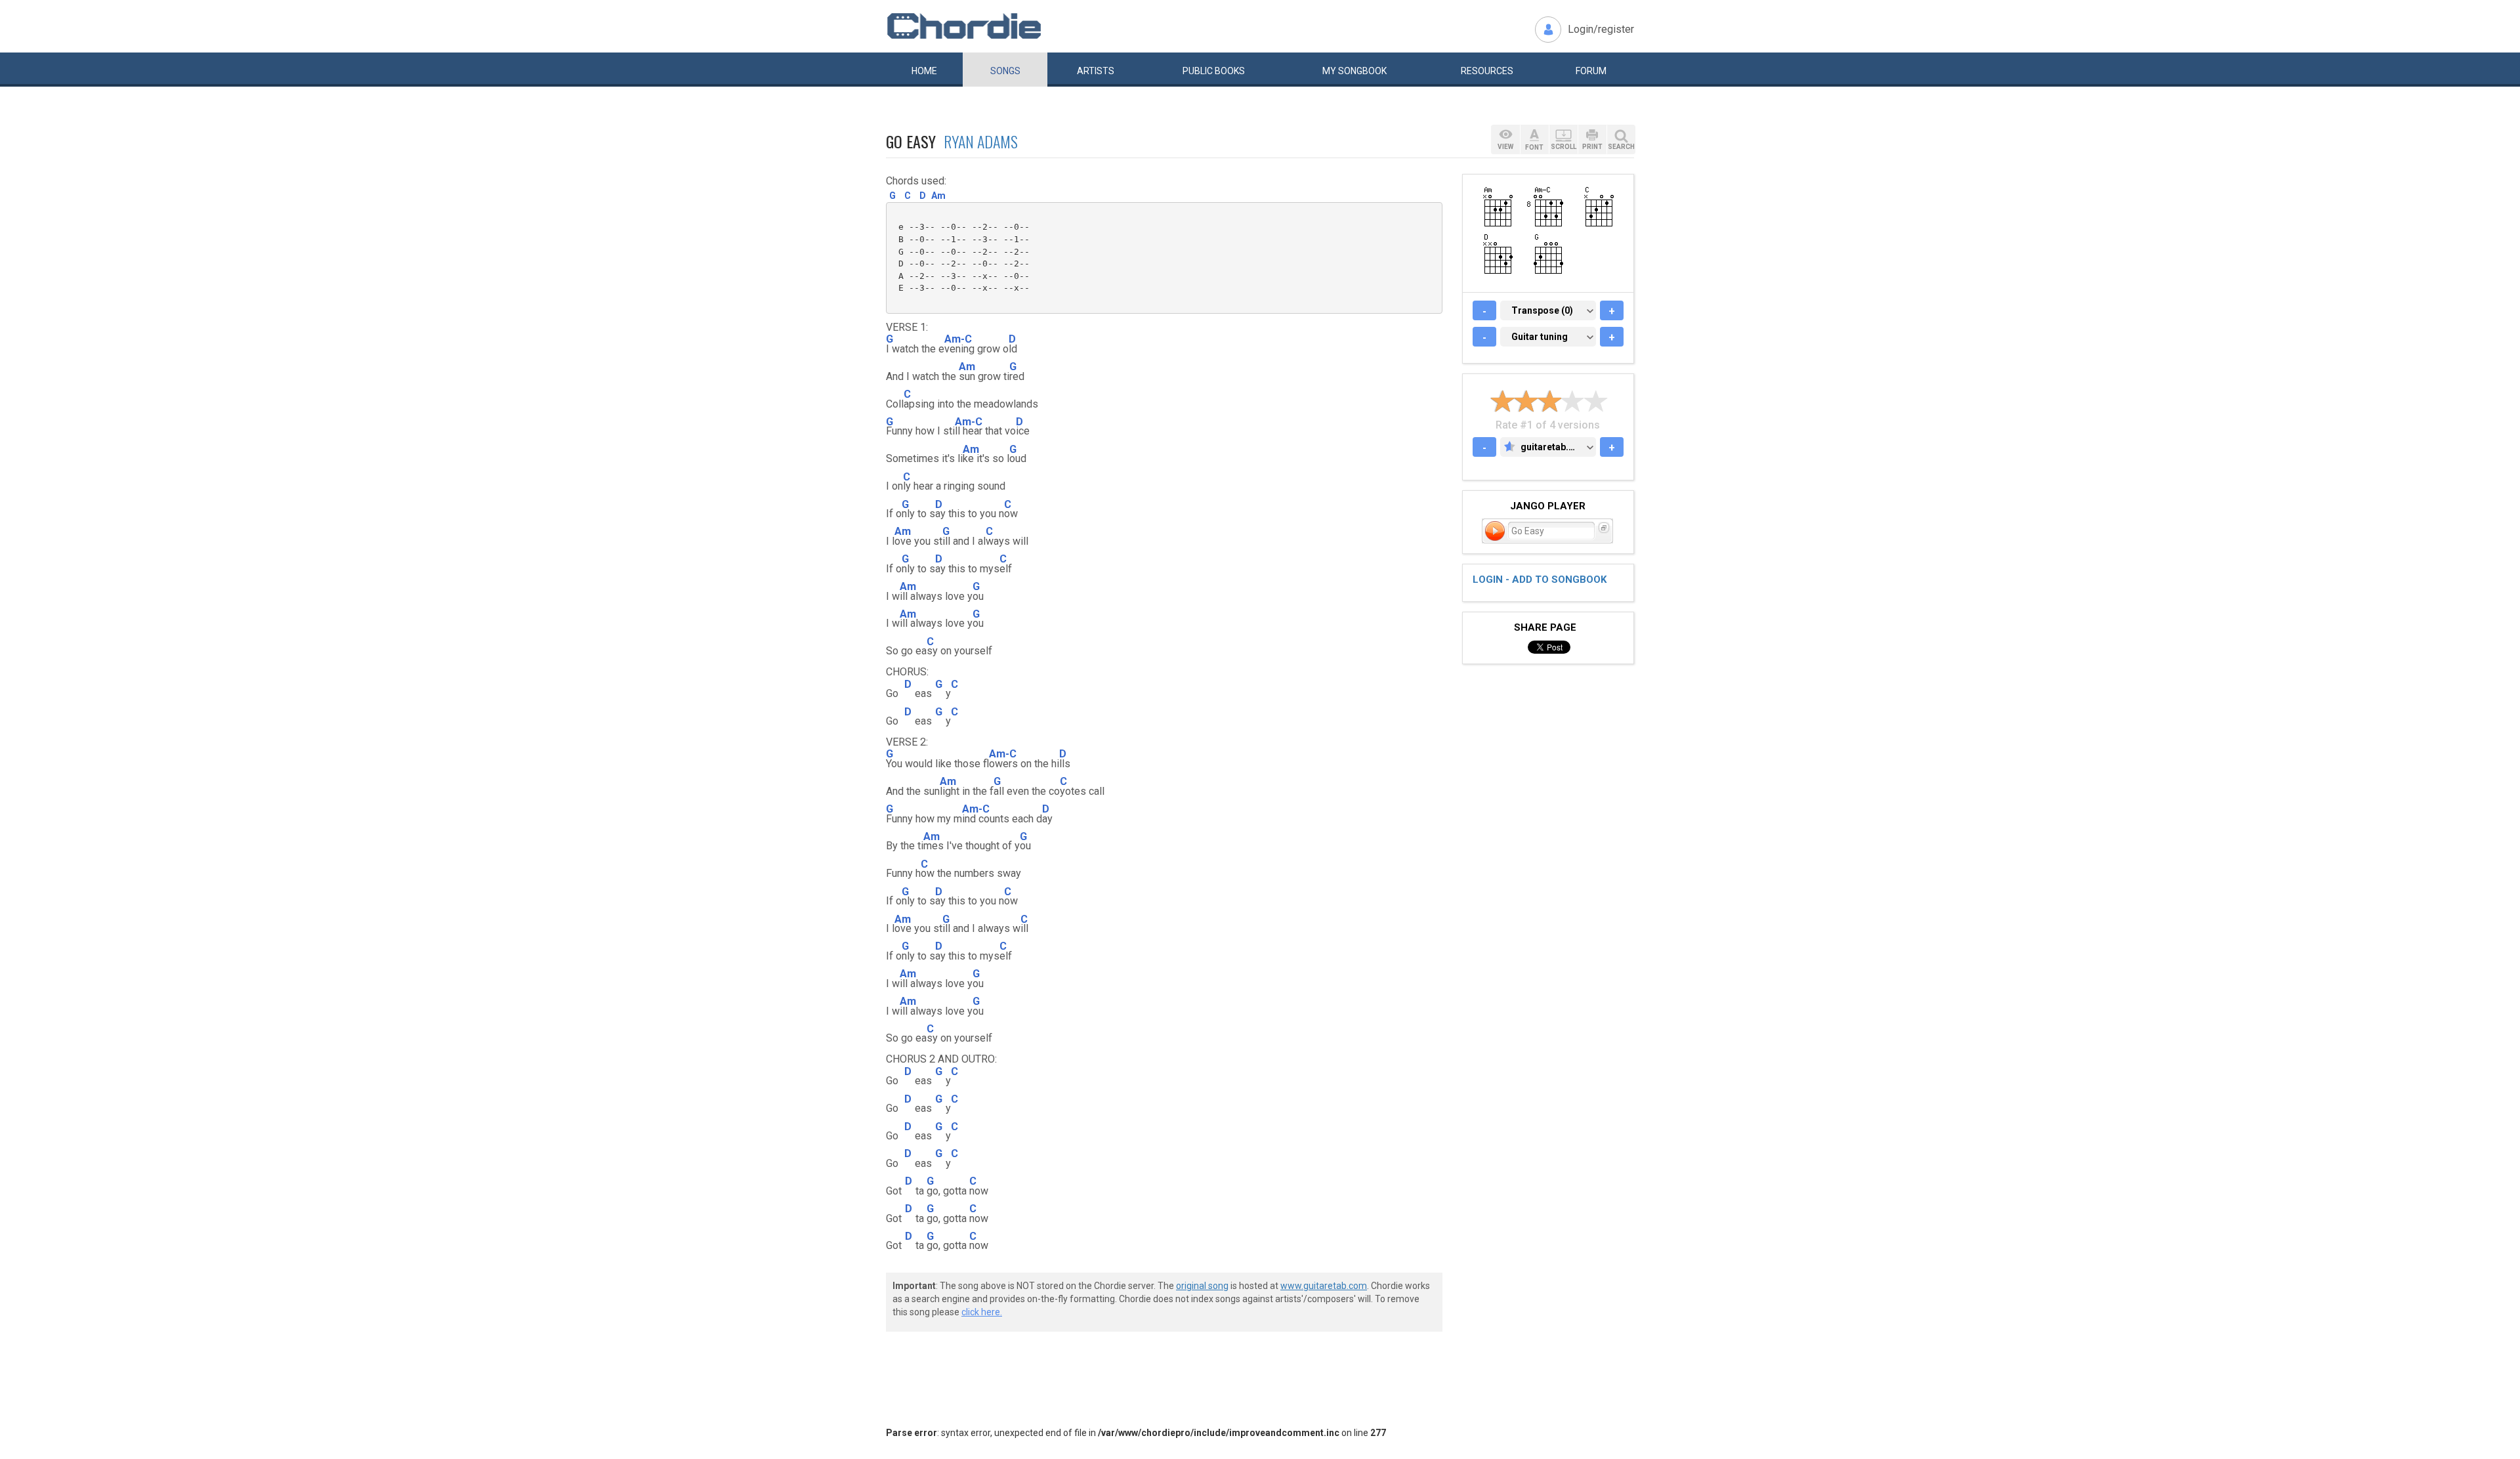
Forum (1591, 71)
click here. (982, 1312)
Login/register (1601, 29)
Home (924, 71)
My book (1354, 71)
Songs (1005, 71)
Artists (1096, 71)
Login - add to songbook (1540, 580)
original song (1202, 1286)
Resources (1487, 71)
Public (1214, 71)
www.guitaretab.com (1324, 1286)
